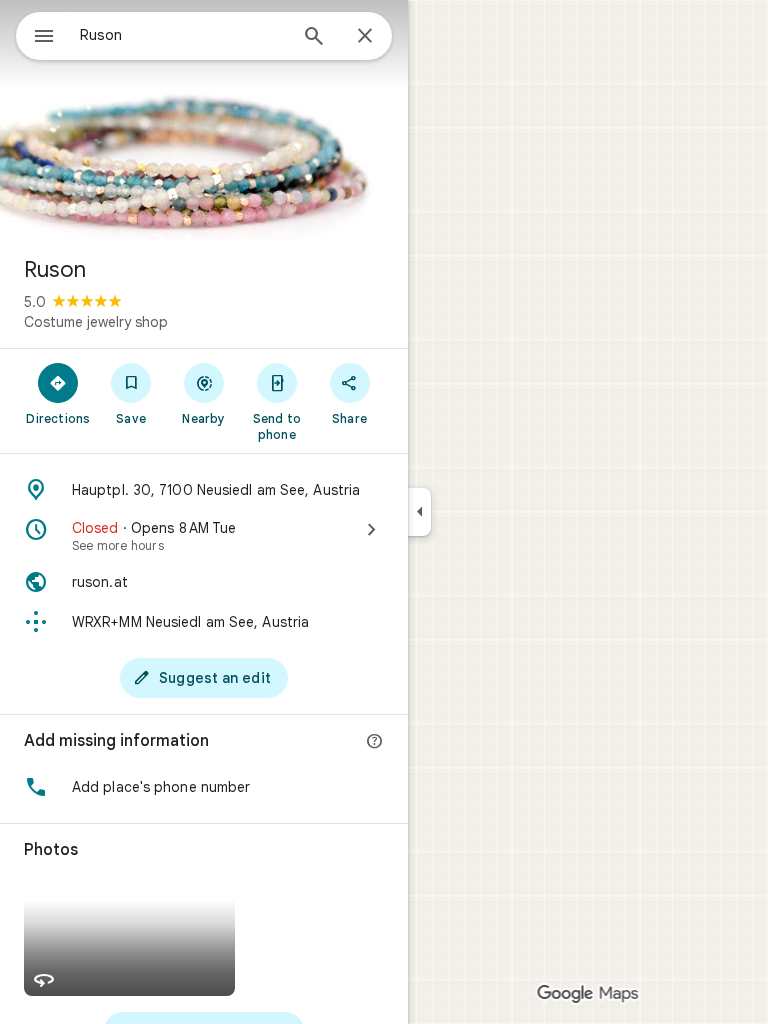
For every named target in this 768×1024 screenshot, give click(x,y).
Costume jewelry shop (96, 322)
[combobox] (183, 35)
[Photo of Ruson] (204, 120)
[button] (204, 787)
